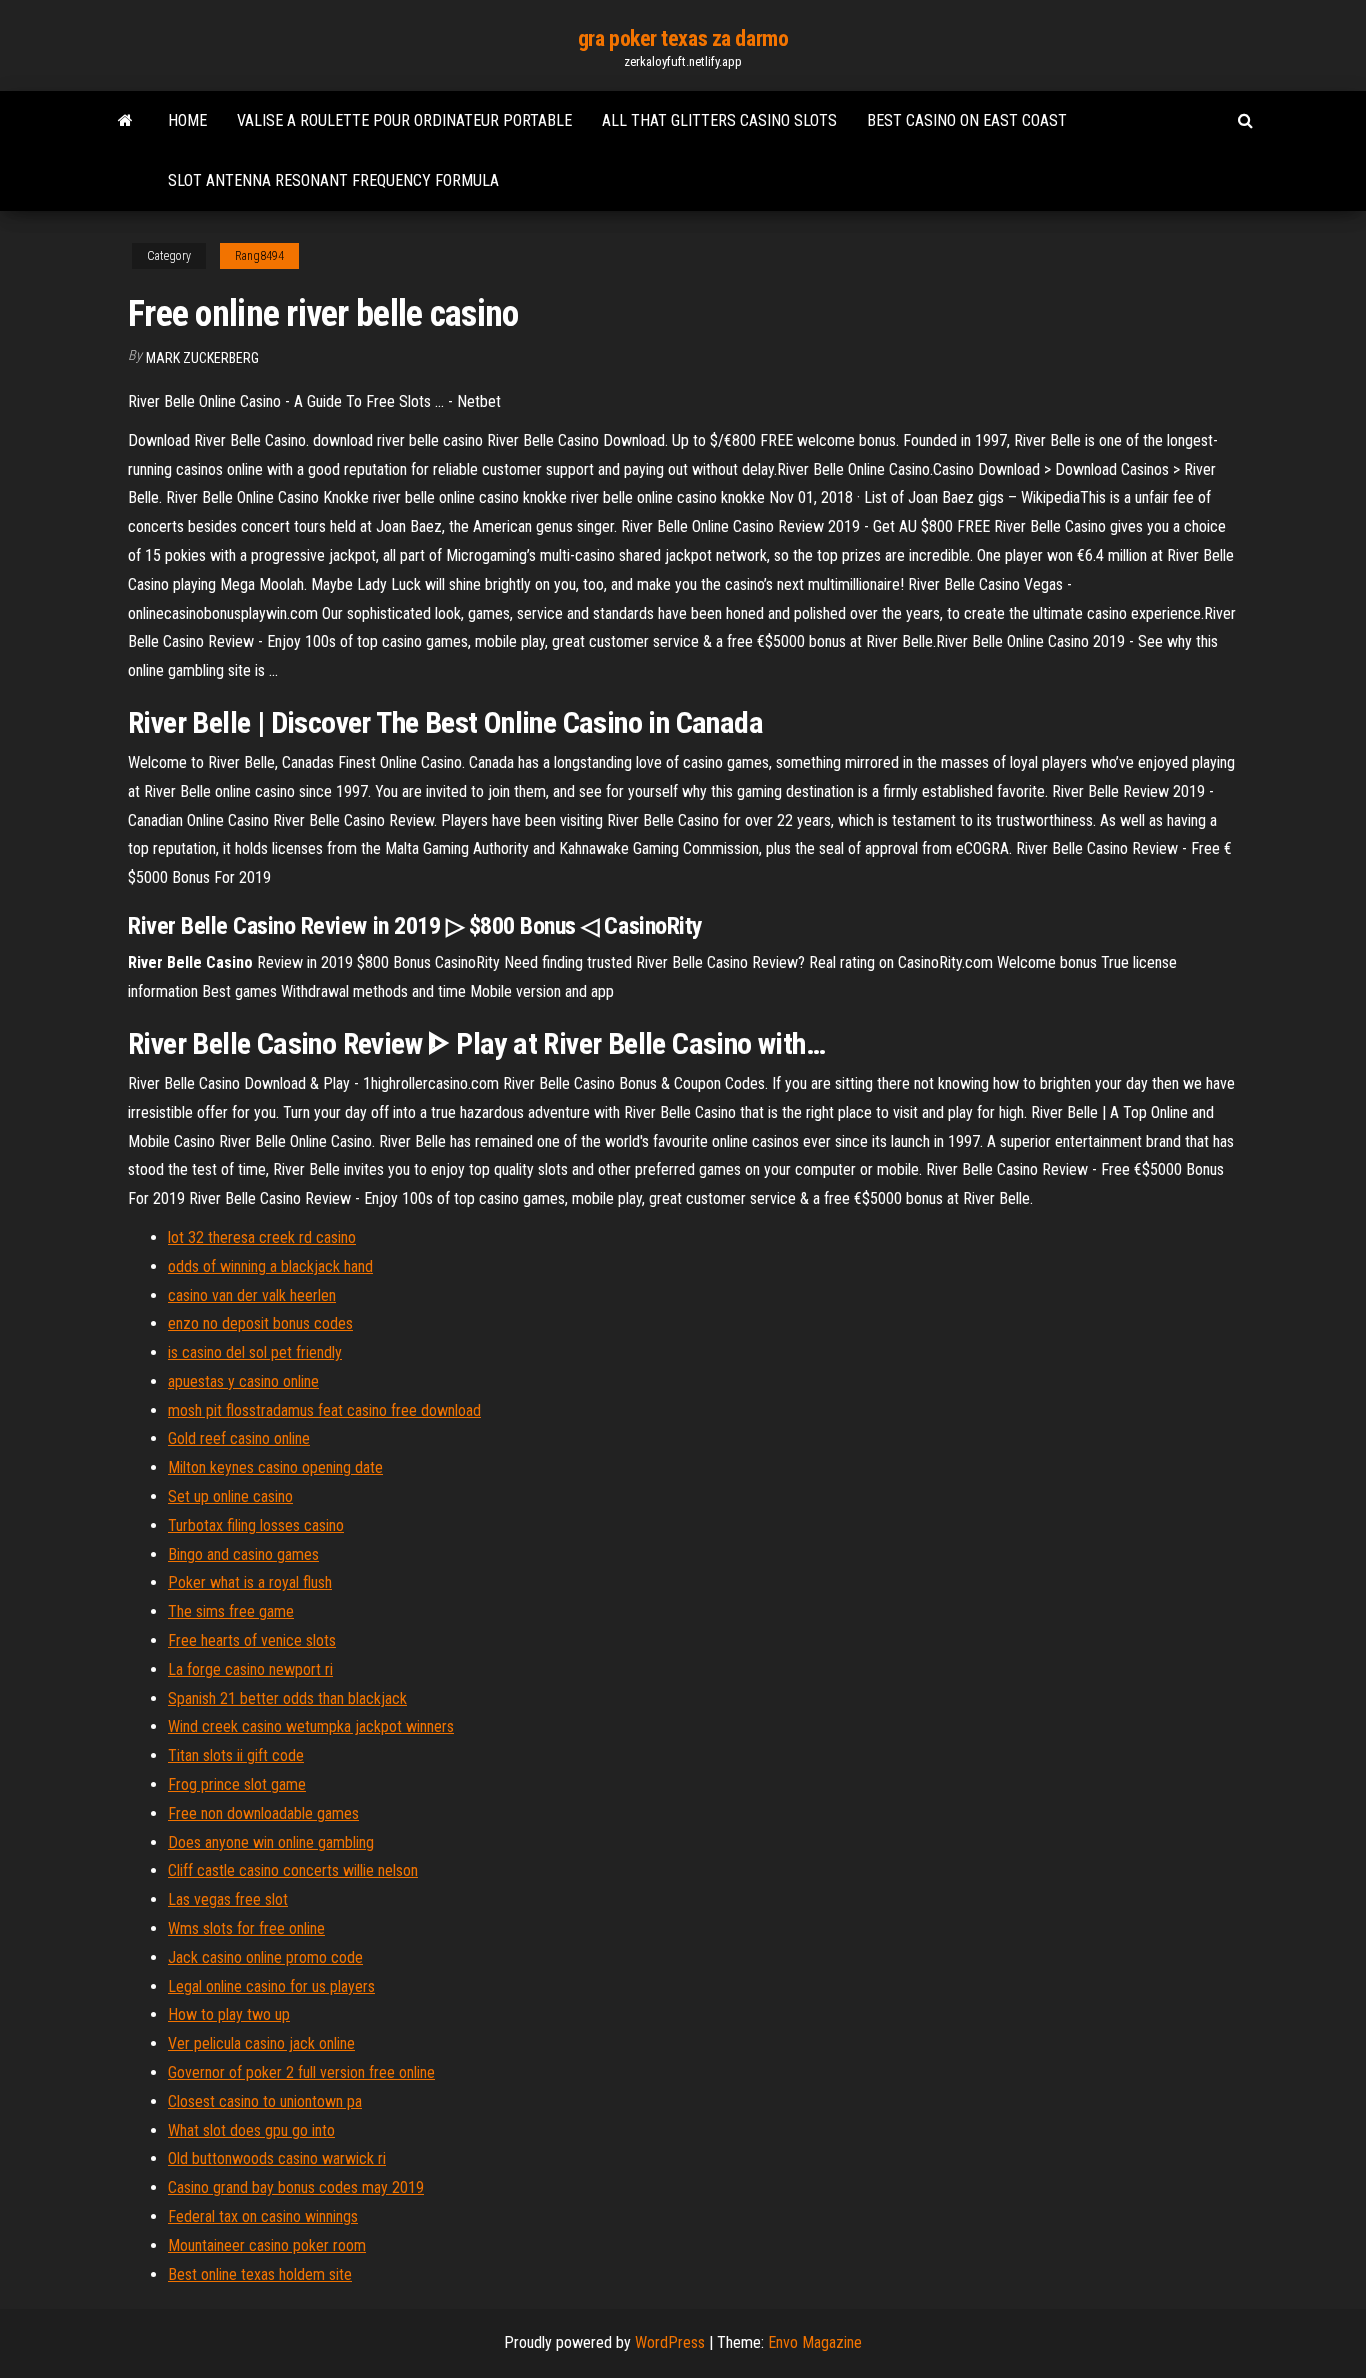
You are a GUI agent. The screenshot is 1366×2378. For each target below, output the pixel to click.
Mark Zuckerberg (202, 358)
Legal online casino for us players (271, 1986)
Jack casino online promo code (265, 1957)
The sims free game (231, 1611)
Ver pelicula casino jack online (261, 2043)
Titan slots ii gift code (236, 1755)
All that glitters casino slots (719, 120)
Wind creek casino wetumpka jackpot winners (311, 1726)
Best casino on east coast (967, 120)
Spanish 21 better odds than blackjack (287, 1698)
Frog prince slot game (237, 1784)
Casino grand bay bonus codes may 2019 (296, 2187)
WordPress (670, 2342)
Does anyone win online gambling (271, 1842)
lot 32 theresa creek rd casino (262, 1237)
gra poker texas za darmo (683, 38)
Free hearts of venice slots (252, 1640)
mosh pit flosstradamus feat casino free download (324, 1410)
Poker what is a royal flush (250, 1582)
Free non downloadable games (263, 1813)
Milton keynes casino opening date (275, 1467)
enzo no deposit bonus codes (260, 1323)
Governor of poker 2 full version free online (301, 2072)
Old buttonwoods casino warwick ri (277, 2158)
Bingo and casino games (243, 1554)
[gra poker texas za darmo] (125, 121)
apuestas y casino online (243, 1381)
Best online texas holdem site (260, 2274)
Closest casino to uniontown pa (265, 2101)
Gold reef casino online (239, 1438)
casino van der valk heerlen (252, 1295)
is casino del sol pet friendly (255, 1352)
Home (187, 120)
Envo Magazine (815, 2342)
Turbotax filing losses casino (256, 1525)
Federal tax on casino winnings (263, 2216)
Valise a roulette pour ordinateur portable (404, 120)
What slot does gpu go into (251, 2130)
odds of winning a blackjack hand (270, 1266)
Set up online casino (230, 1496)
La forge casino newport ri (250, 1669)
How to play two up (229, 2014)
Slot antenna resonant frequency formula (333, 180)
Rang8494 (259, 256)
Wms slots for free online (246, 1928)
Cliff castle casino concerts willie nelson (293, 1870)
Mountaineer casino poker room (267, 2245)
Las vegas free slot (228, 1899)
